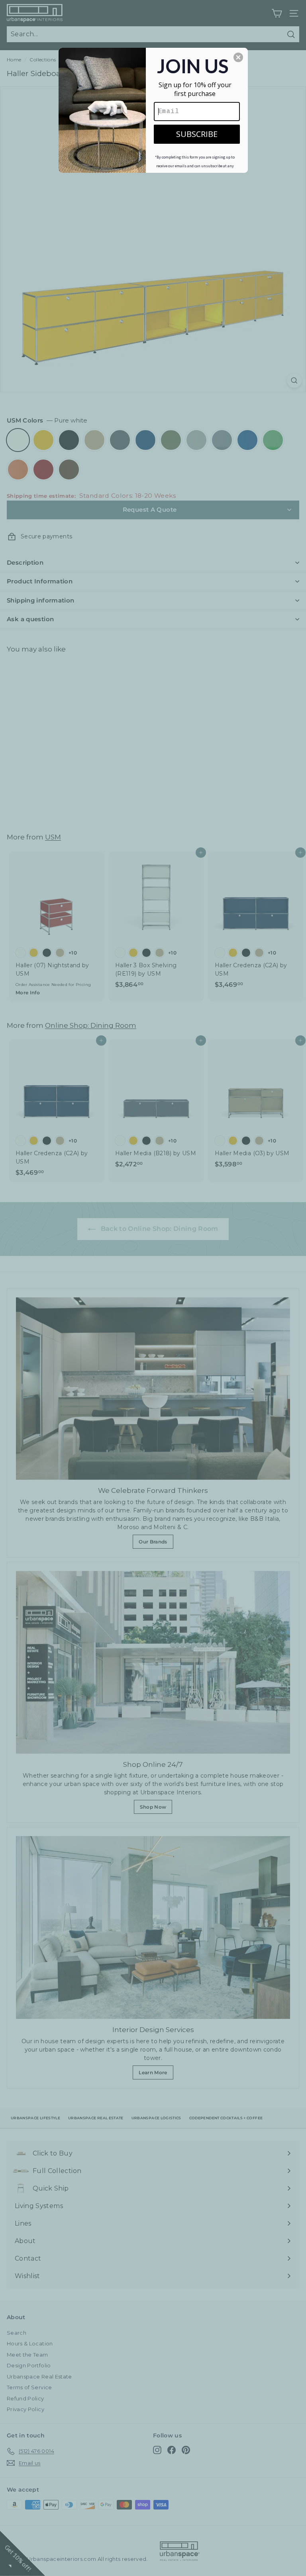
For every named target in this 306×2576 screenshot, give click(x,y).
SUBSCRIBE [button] (197, 134)
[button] (238, 57)
